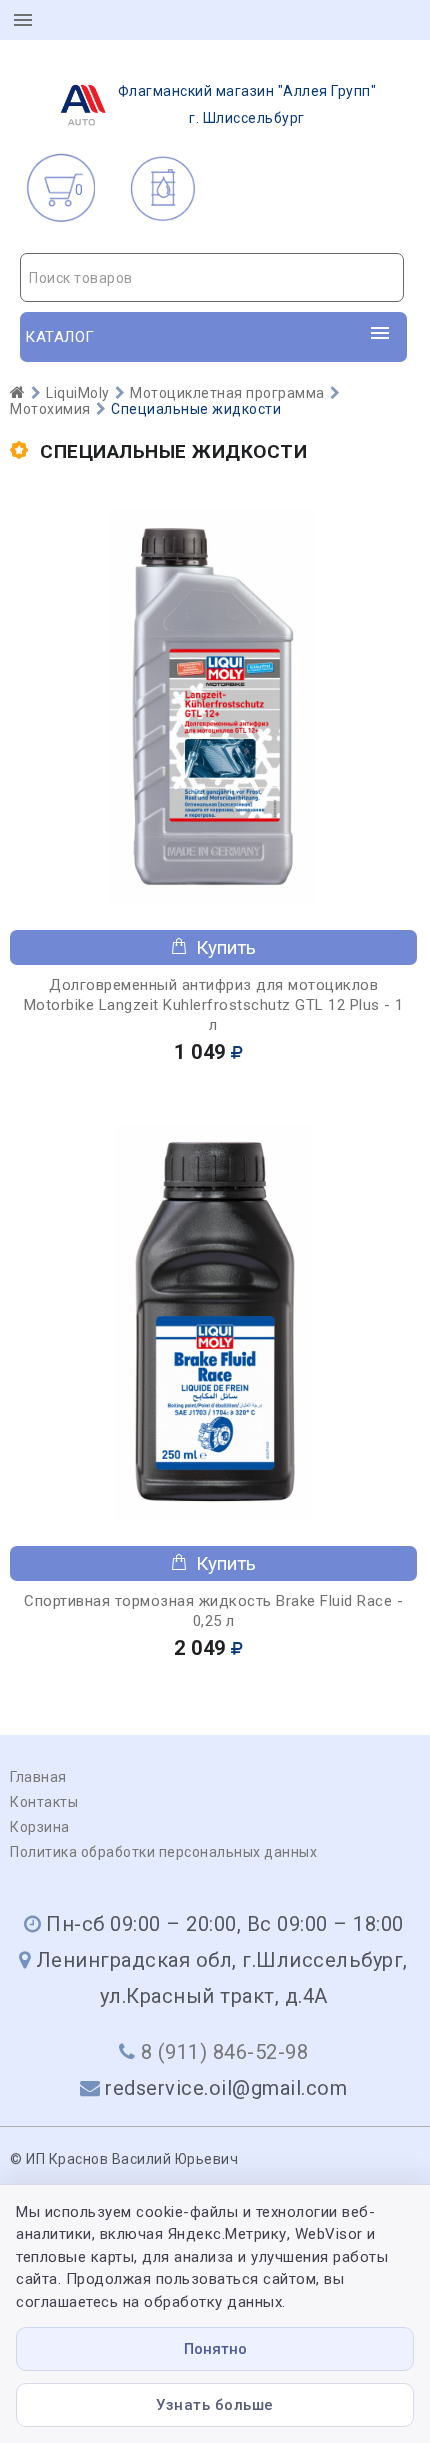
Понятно (215, 2349)
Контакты (44, 1802)
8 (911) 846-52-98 (225, 2052)
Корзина (40, 1827)
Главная (38, 1777)
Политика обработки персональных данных (163, 1852)
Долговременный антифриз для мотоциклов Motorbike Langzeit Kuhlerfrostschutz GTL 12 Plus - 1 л (214, 1005)
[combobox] (212, 277)
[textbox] (212, 278)
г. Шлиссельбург (247, 104)
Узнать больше (215, 2405)
